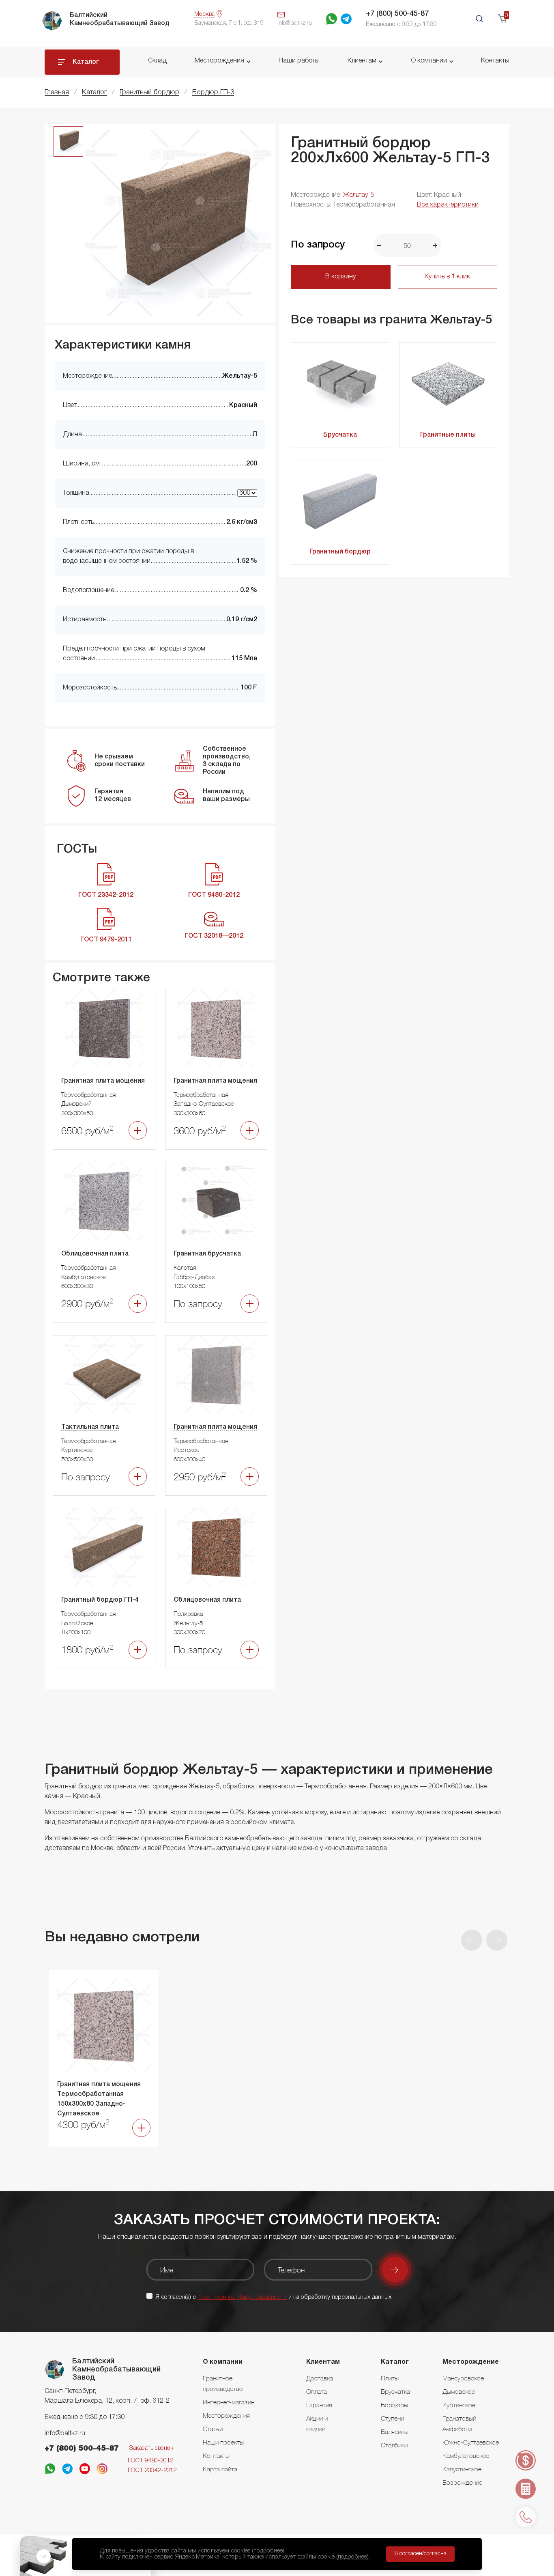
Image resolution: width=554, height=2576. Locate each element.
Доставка (320, 2378)
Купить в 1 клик (447, 277)
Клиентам (362, 61)
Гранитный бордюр (340, 552)
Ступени (392, 2418)
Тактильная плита (90, 1427)
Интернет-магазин (229, 2402)
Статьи (213, 2429)
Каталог (86, 62)
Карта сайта (220, 2469)
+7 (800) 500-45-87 (397, 14)
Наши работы (299, 61)
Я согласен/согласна (420, 2554)
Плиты (390, 2378)
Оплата (317, 2391)
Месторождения (219, 61)
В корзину (340, 277)
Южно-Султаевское (471, 2442)
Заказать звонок (151, 2448)
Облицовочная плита (95, 1254)
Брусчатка (340, 435)
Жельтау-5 (359, 195)
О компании (429, 61)
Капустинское (462, 2469)
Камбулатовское (466, 2455)
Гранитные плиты (448, 435)
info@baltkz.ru (65, 2434)
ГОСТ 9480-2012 (150, 2461)
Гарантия (319, 2405)
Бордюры (394, 2405)
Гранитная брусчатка (207, 1254)
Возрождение (462, 2482)
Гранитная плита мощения (103, 1081)
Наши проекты (223, 2442)
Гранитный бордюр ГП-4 (100, 1600)
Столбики (394, 2445)
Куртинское (459, 2405)
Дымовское (459, 2391)
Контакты (495, 61)
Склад (157, 61)
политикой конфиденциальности (242, 2297)
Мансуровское (463, 2378)
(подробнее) (268, 2551)
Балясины (395, 2432)
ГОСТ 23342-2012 (152, 2470)
